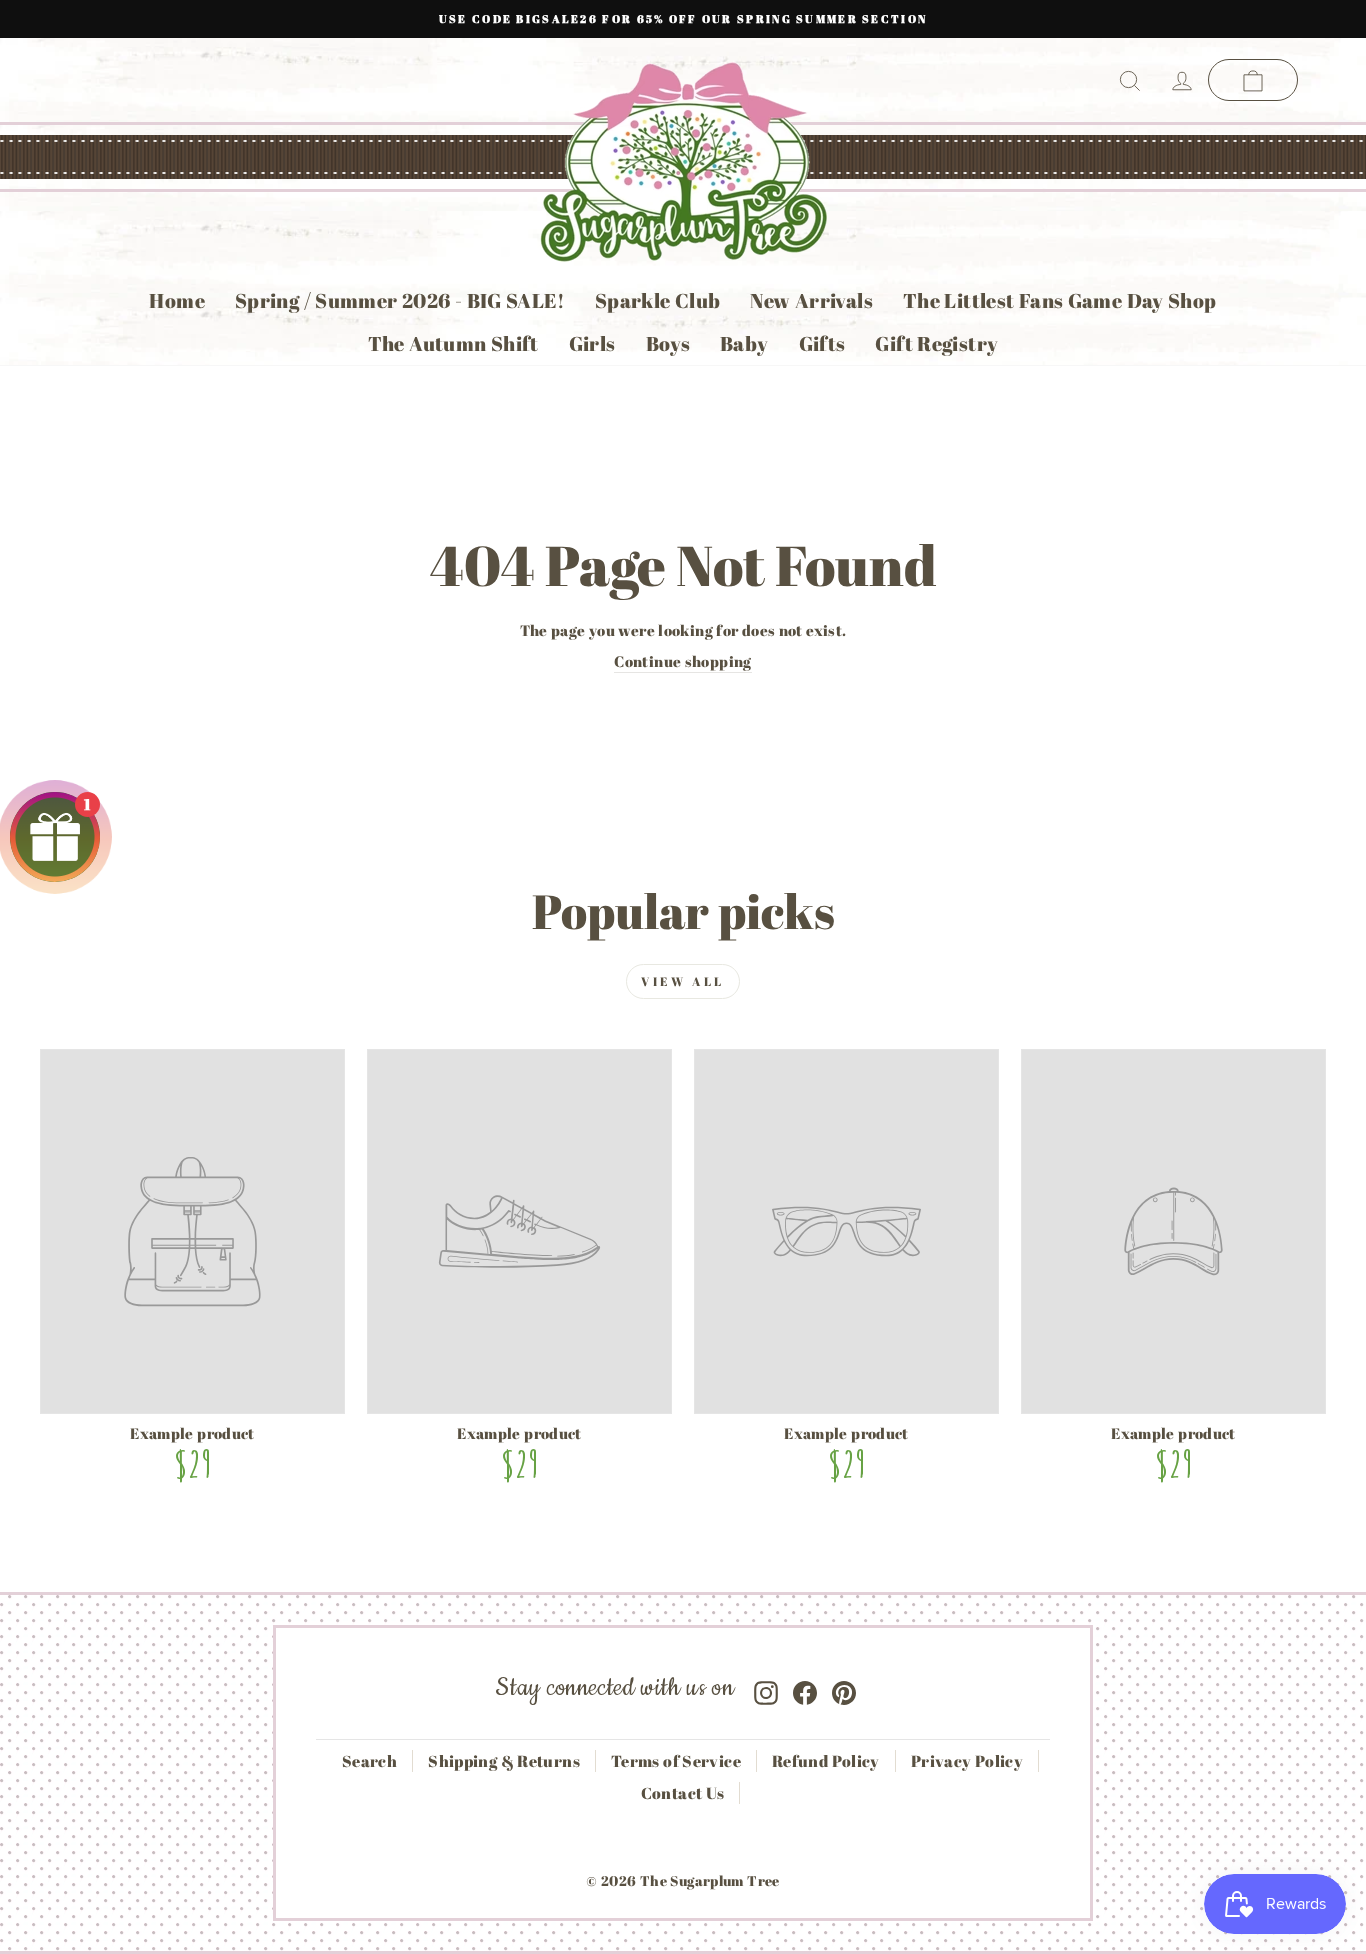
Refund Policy (826, 1761)
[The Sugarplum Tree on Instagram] (766, 1688)
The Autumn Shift (453, 343)
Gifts (822, 343)
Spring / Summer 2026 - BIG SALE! (400, 300)
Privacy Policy (967, 1761)
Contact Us (683, 1793)
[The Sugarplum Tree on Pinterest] (844, 1688)
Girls (592, 343)
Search (369, 1761)
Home (177, 300)
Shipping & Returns (504, 1761)
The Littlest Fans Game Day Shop (1060, 300)
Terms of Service (676, 1761)
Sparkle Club (658, 300)
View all (683, 981)
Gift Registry (936, 343)
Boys (668, 343)
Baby (744, 343)
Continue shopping (682, 661)
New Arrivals (811, 300)
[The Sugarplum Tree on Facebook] (805, 1688)
